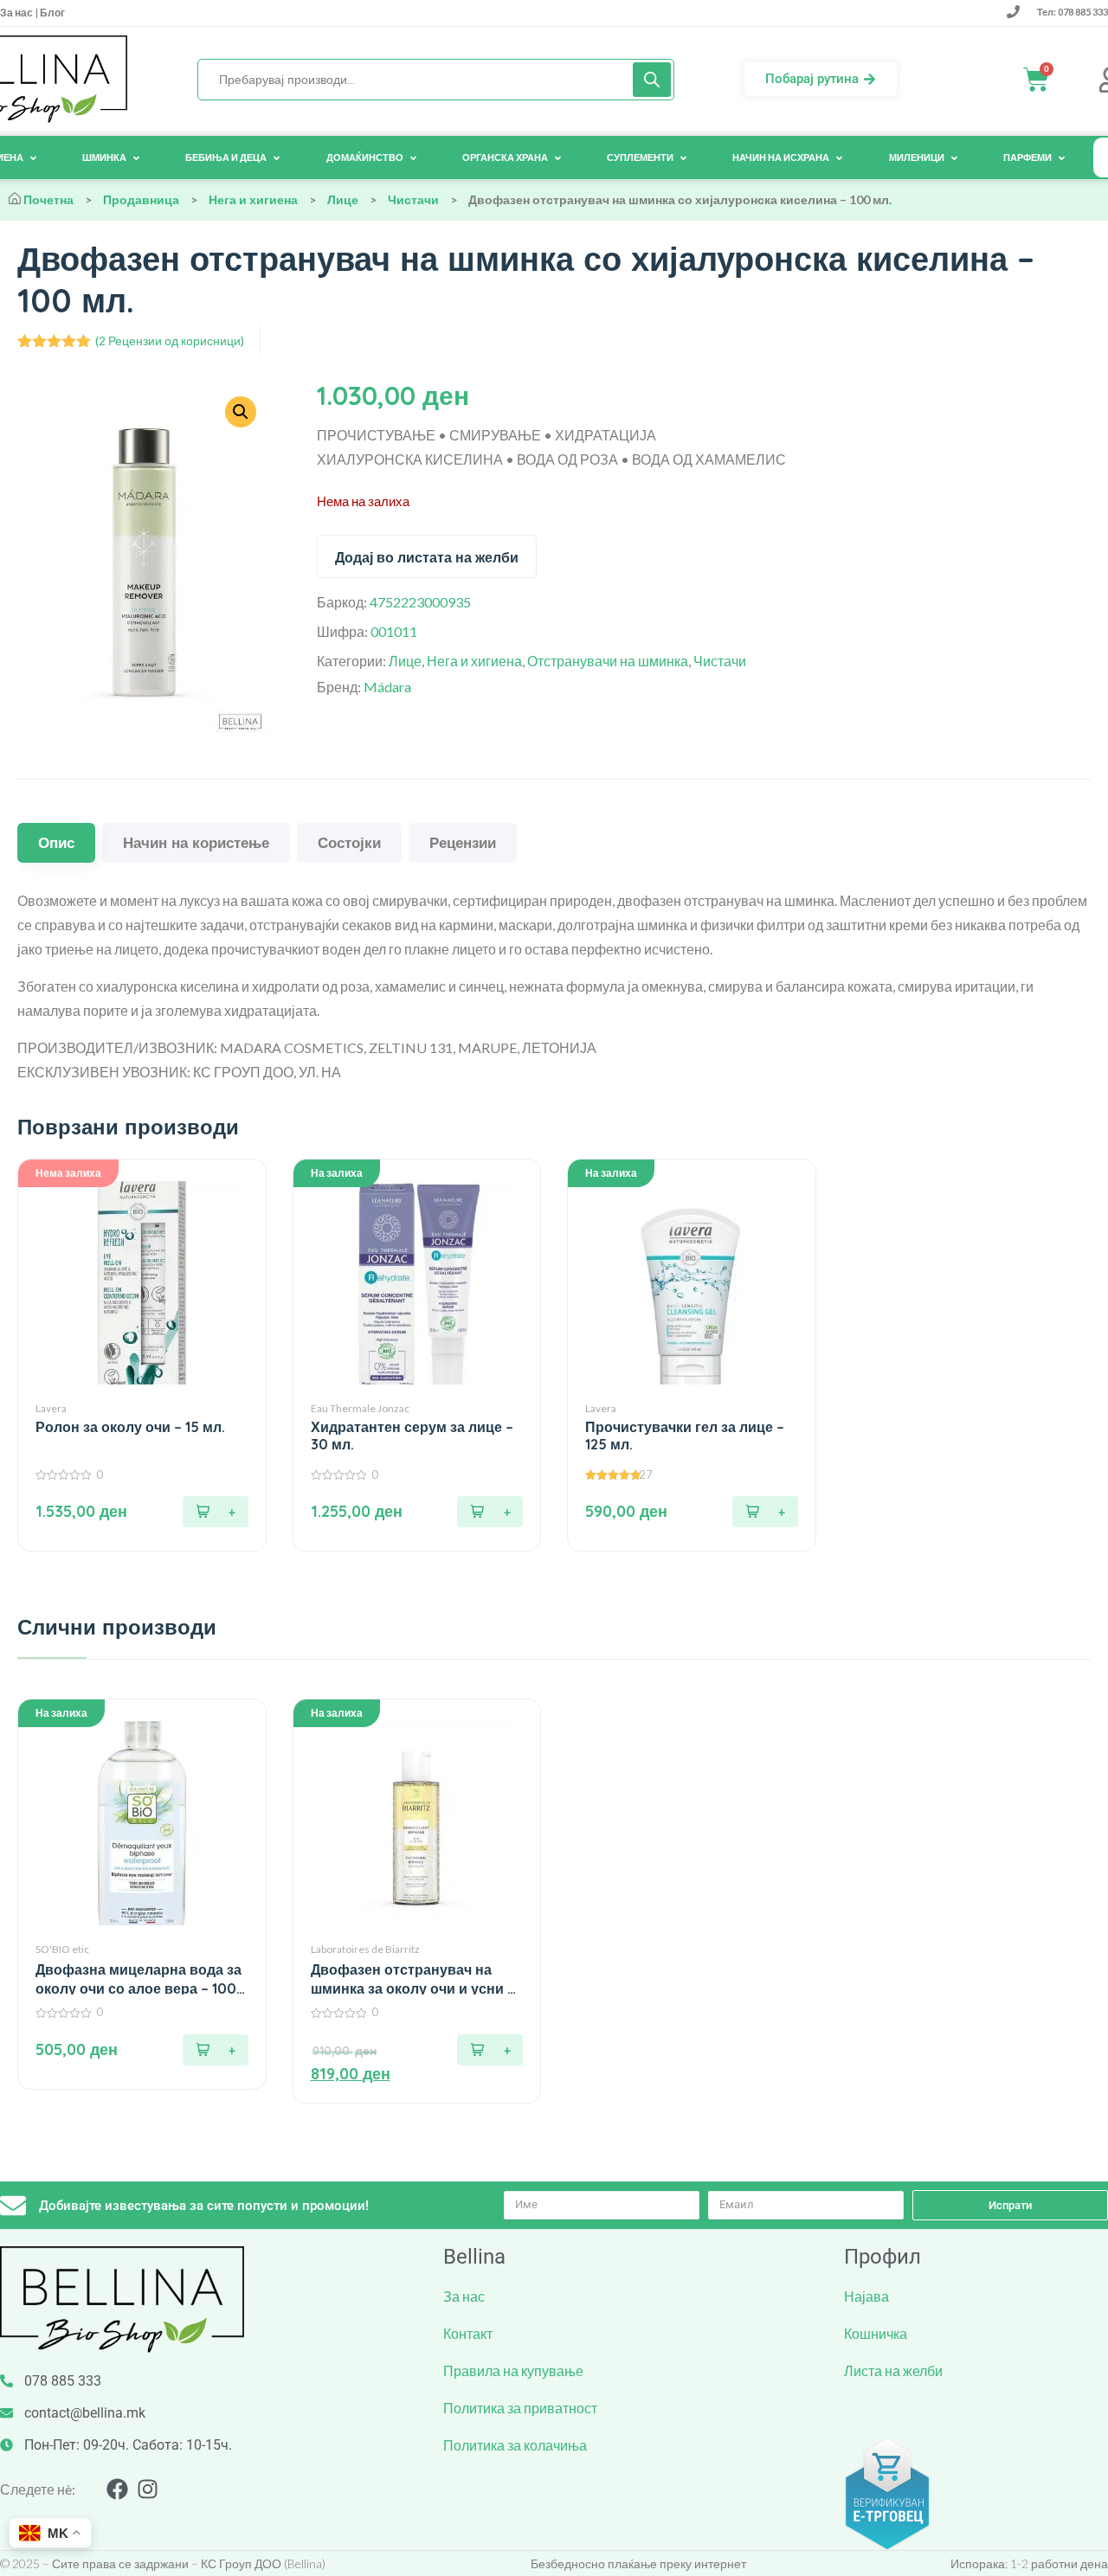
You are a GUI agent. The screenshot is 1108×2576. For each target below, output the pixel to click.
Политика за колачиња (515, 2445)
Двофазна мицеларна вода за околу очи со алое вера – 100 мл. (138, 1979)
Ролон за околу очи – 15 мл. (130, 1427)
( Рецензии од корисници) (170, 340)
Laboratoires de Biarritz (365, 1949)
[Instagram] (148, 2489)
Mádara (387, 687)
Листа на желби (893, 2370)
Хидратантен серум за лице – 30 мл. (412, 1436)
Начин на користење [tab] (196, 842)
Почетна (48, 199)
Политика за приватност (520, 2408)
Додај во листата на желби (427, 557)
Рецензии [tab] (463, 842)
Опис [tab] (56, 842)
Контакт (468, 2333)
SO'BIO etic (62, 1949)
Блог (52, 13)
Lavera (51, 1408)
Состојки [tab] (349, 842)
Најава (866, 2296)
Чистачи (413, 199)
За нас (17, 13)
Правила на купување (513, 2370)
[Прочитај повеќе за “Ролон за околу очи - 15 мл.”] (216, 1512)
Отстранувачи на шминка (608, 661)
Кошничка (876, 2333)
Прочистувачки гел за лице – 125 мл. (685, 1436)
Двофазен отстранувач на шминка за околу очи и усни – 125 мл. (413, 1979)
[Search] (652, 80)
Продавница (141, 199)
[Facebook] (117, 2489)
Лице (343, 199)
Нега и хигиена (253, 199)
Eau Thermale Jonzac (360, 1408)
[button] (490, 1512)
